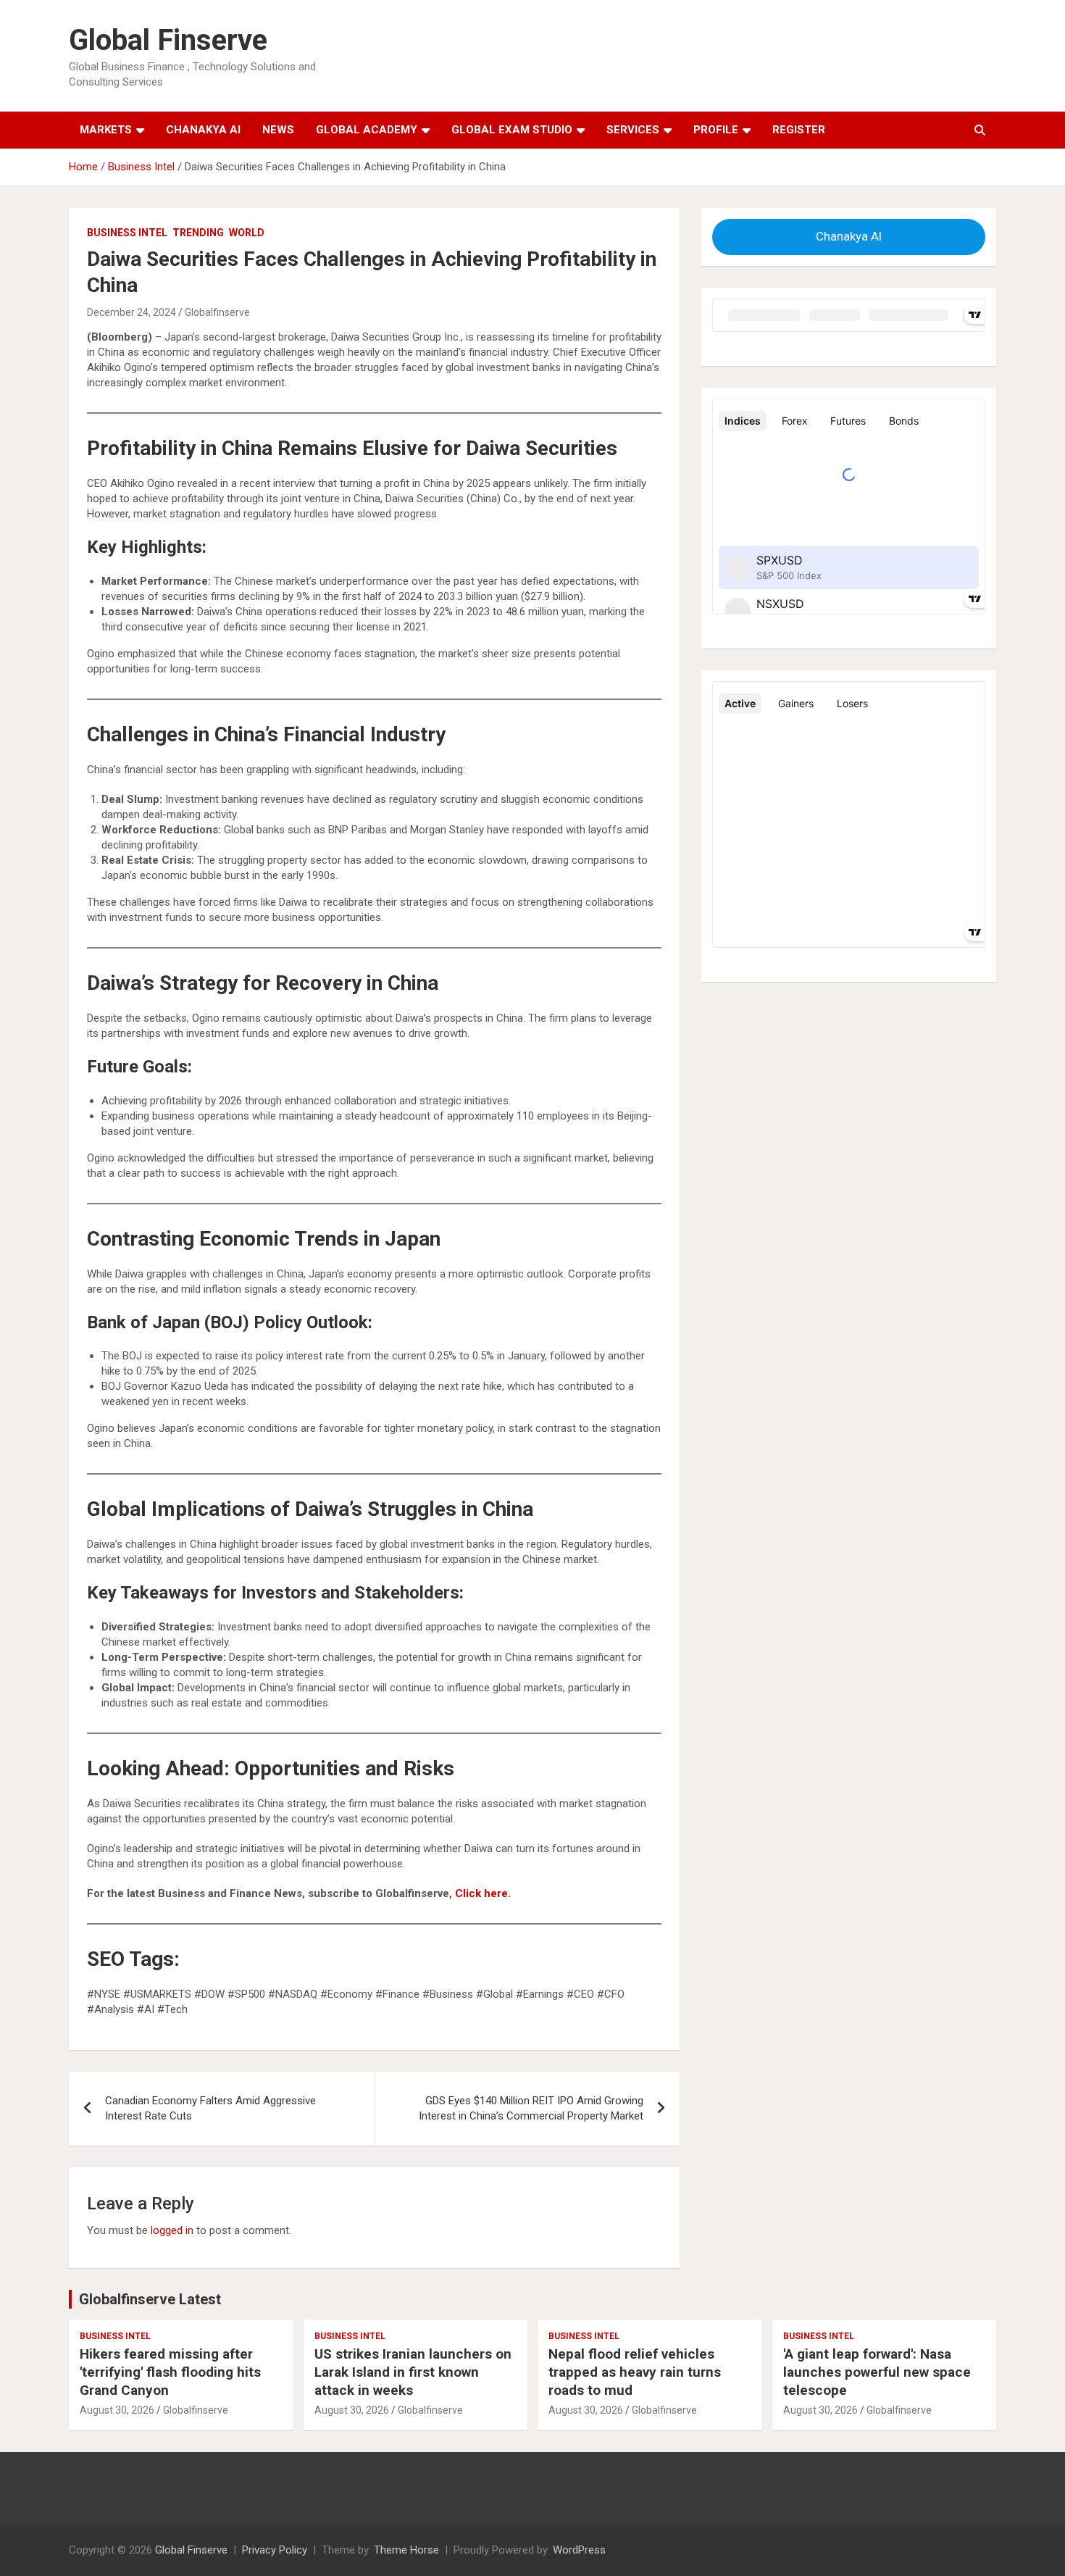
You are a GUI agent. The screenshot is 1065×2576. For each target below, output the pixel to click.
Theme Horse (406, 2550)
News (278, 130)
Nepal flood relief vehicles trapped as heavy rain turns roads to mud (635, 2372)
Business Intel (127, 233)
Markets (106, 130)
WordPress (579, 2550)
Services (633, 130)
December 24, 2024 (131, 312)
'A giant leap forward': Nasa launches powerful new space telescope (877, 2372)
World (247, 233)
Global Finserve (168, 40)
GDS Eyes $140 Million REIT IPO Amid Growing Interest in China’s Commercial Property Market (531, 2108)
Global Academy (367, 130)
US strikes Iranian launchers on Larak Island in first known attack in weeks (413, 2372)
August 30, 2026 (117, 2410)
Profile (716, 130)
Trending (198, 233)
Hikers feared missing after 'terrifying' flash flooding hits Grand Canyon (170, 2372)
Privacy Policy (275, 2550)
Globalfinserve (217, 312)
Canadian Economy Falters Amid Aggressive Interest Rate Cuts (210, 2108)
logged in (172, 2230)
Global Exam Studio (512, 130)
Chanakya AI (203, 130)
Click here (481, 1893)
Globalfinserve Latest (150, 2299)
